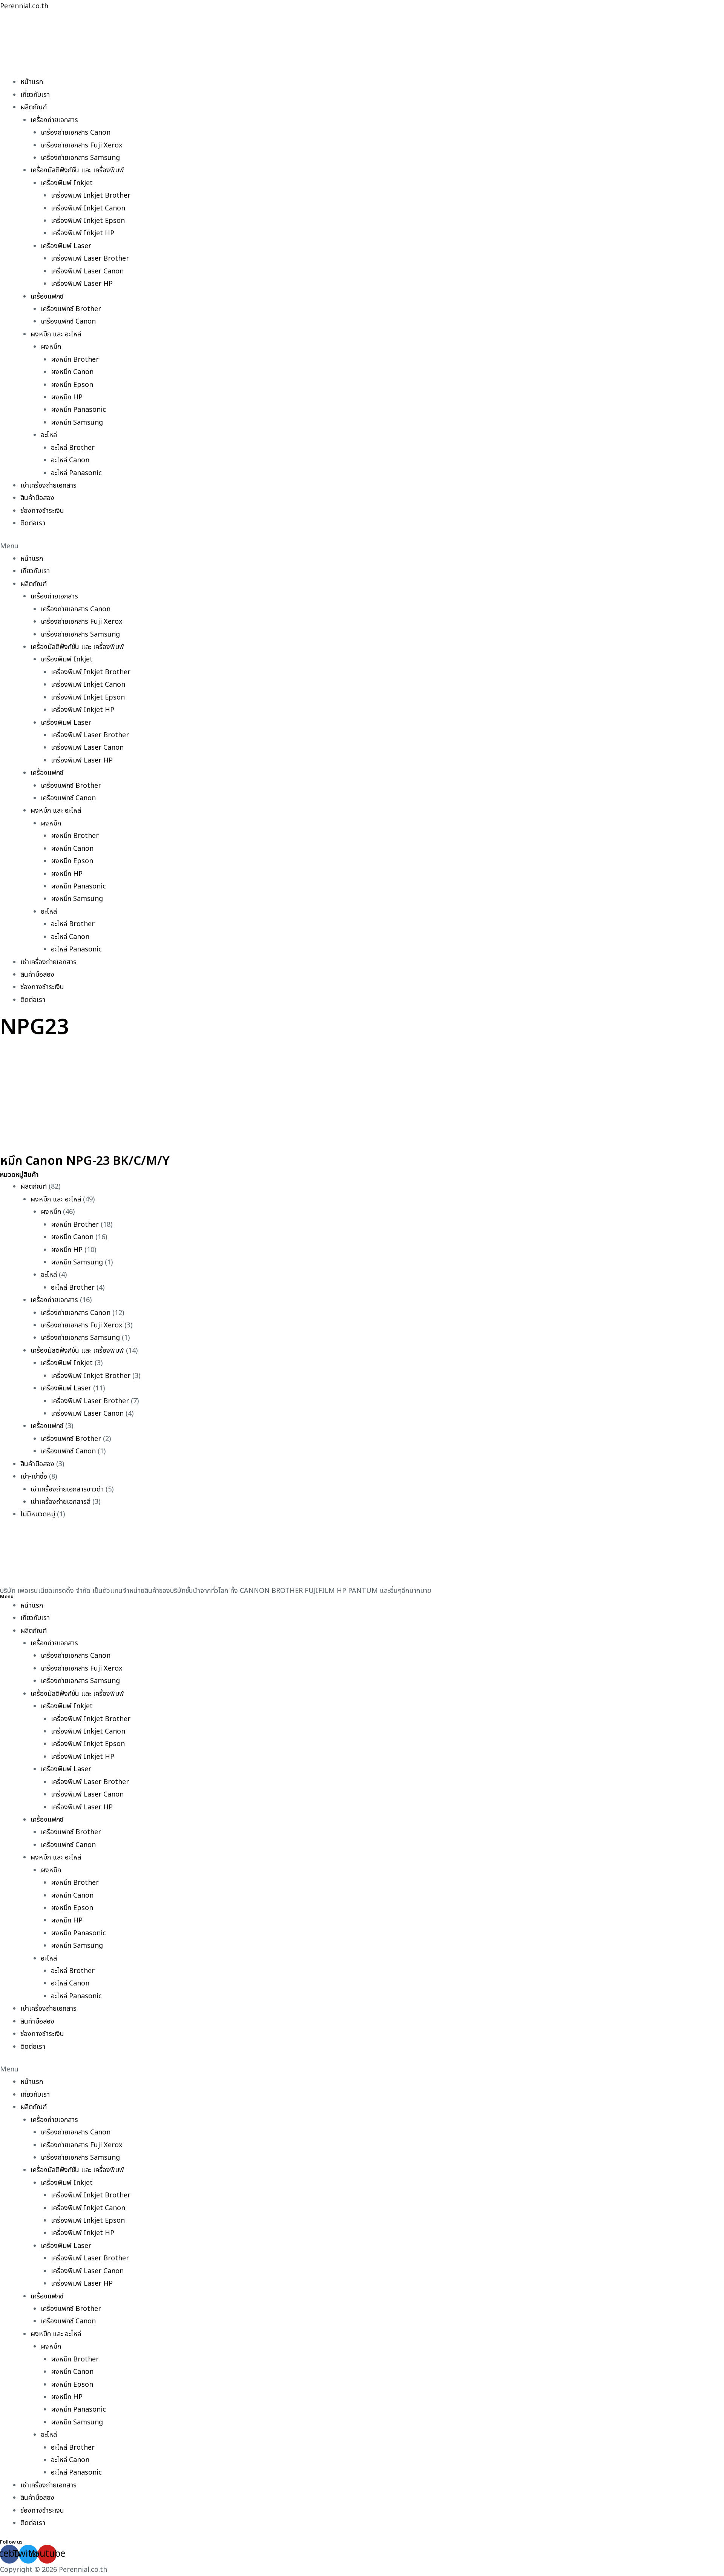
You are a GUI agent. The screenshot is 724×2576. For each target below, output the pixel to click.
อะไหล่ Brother (73, 448)
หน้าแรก (32, 82)
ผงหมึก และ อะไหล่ (56, 334)
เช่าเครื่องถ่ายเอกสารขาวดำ (67, 1489)
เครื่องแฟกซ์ (47, 297)
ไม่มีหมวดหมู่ (38, 1514)
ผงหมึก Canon (72, 372)
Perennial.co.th (24, 6)
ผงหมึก (51, 347)
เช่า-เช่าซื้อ (34, 1477)
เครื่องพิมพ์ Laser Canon (87, 271)
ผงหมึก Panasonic (78, 410)
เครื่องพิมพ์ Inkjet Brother (91, 196)
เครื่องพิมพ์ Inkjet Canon (88, 208)
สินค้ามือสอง (37, 498)
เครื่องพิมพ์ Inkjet (67, 183)
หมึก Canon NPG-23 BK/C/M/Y (85, 1161)
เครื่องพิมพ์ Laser (66, 246)
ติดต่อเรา (33, 523)
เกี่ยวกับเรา (35, 95)
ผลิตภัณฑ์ (34, 107)
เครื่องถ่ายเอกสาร (54, 120)
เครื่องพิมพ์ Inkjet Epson (88, 221)
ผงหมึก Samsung (77, 423)
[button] (362, 546)
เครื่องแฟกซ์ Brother (71, 309)
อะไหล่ (49, 435)
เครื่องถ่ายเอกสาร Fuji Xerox (82, 145)
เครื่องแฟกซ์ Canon (68, 321)
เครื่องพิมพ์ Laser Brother (90, 259)
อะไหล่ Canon (70, 460)
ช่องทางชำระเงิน (42, 511)
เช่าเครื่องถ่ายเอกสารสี (61, 1502)
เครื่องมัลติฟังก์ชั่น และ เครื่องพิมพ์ (77, 170)
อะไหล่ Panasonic (76, 473)
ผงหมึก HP (67, 397)
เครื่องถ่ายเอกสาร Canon (76, 133)
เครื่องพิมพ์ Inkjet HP (83, 233)
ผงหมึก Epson (72, 385)
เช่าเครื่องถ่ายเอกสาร (48, 486)
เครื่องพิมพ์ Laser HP (82, 284)
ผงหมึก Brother (75, 360)
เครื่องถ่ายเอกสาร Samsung (80, 158)
